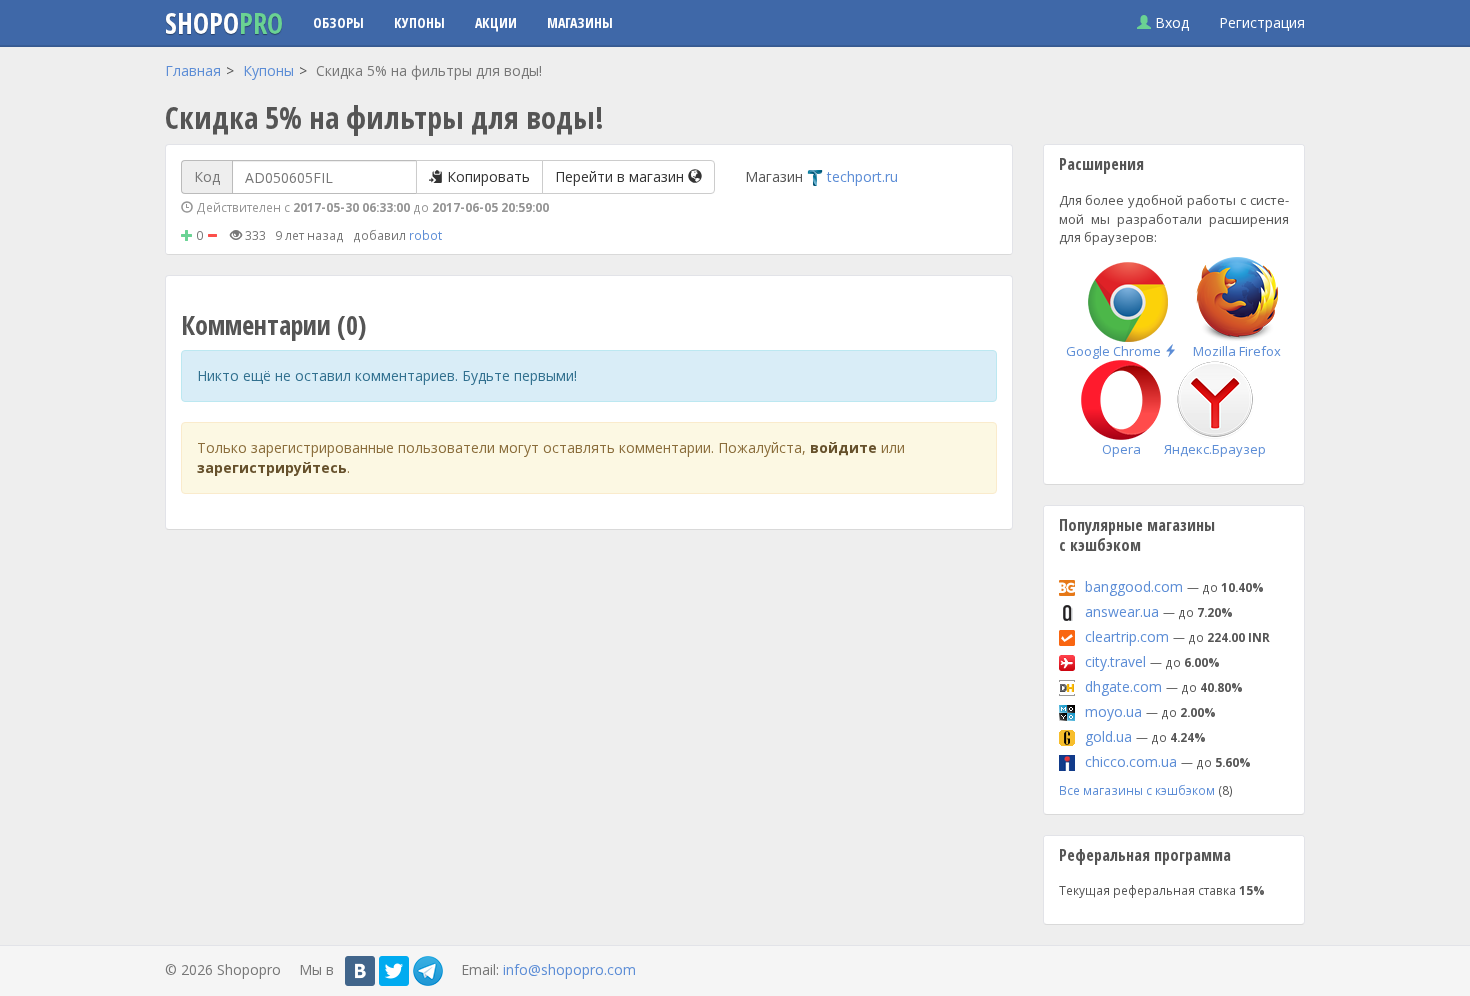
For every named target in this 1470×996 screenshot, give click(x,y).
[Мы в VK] (360, 971)
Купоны (419, 22)
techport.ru (862, 176)
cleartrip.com (1127, 636)
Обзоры (338, 22)
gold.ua (1108, 736)
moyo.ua (1113, 711)
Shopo (224, 23)
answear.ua (1122, 611)
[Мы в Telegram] (428, 971)
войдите (843, 447)
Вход (1170, 22)
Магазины (580, 22)
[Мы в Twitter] (394, 971)
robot (425, 235)
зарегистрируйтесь (272, 467)
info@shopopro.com (569, 969)
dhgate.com (1123, 686)
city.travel (1115, 661)
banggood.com (1134, 586)
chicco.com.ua (1131, 761)
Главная (193, 70)
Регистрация (1262, 22)
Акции (496, 22)
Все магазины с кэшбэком (1137, 790)
